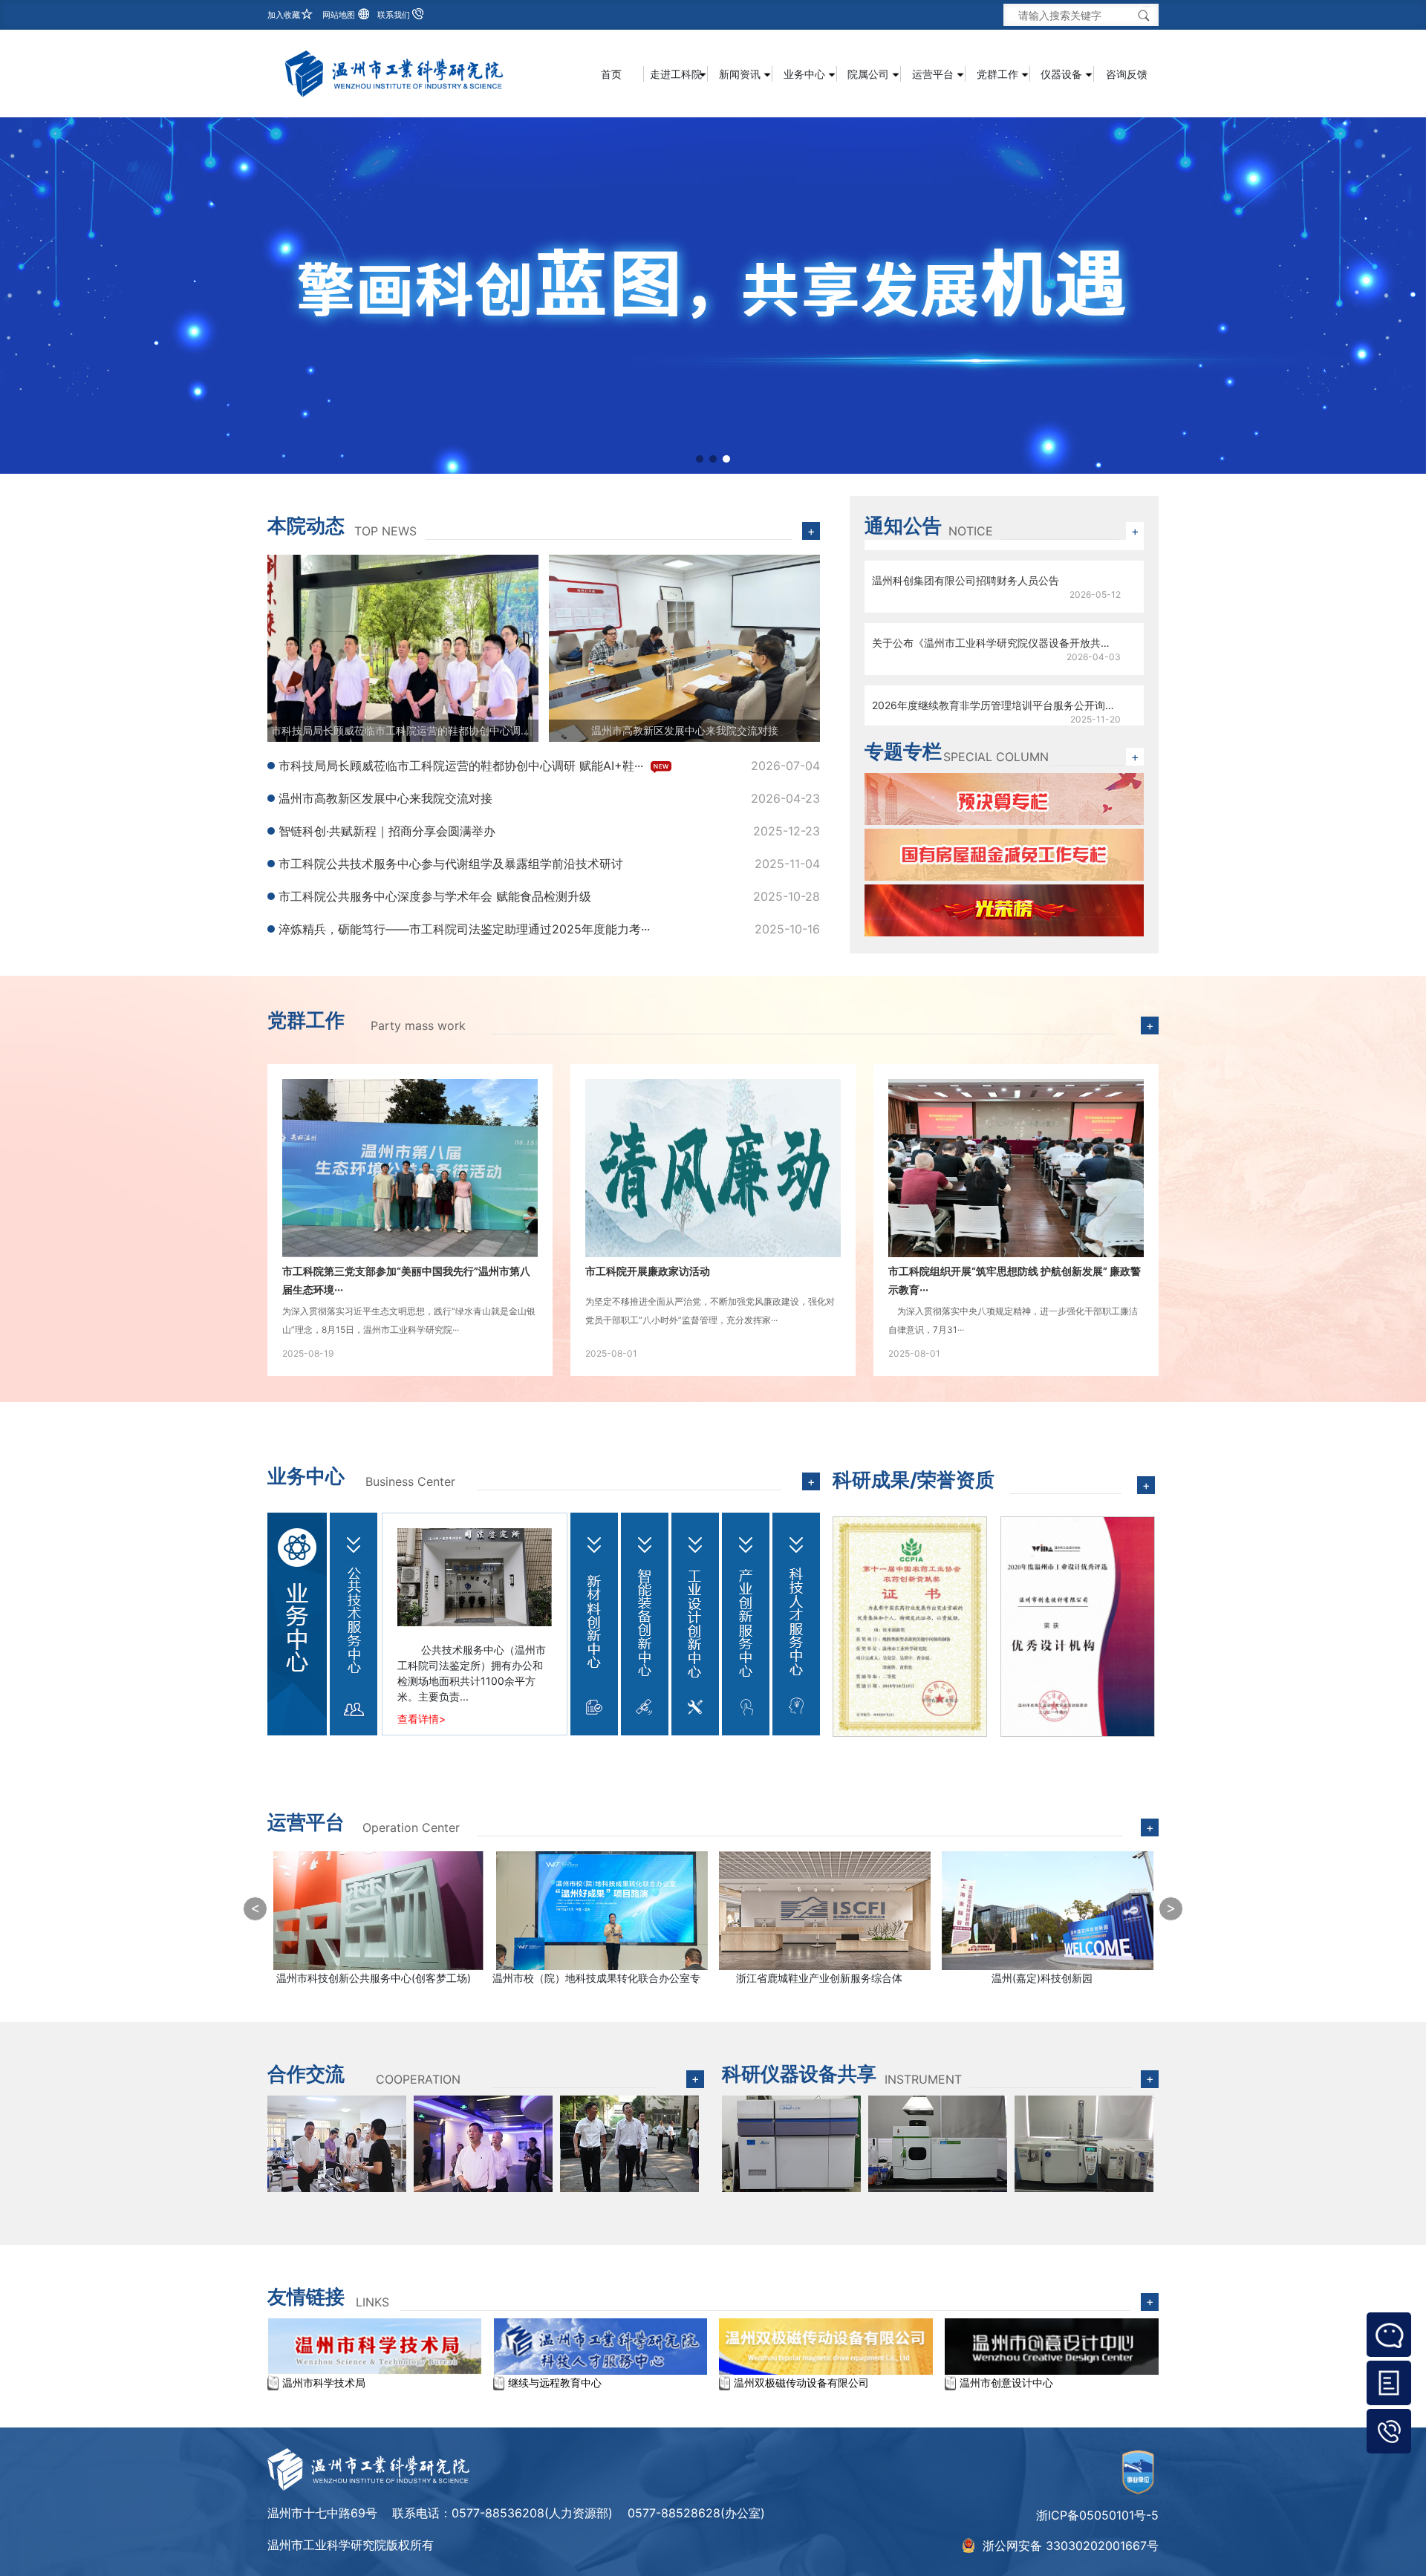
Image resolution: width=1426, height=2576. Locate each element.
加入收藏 (284, 15)
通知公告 (903, 525)
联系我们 (394, 15)
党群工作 (306, 1020)
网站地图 (339, 15)
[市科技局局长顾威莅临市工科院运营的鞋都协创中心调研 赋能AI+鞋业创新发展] (403, 647)
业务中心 (306, 1476)
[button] (700, 459)
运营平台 (306, 1822)
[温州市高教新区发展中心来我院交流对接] (684, 647)
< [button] (255, 1908)
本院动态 (306, 525)
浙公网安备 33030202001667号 (1071, 2546)
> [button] (1171, 1908)
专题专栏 (903, 751)
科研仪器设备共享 (799, 2074)
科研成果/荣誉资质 (914, 1480)
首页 (611, 74)
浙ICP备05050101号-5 (1097, 2515)
